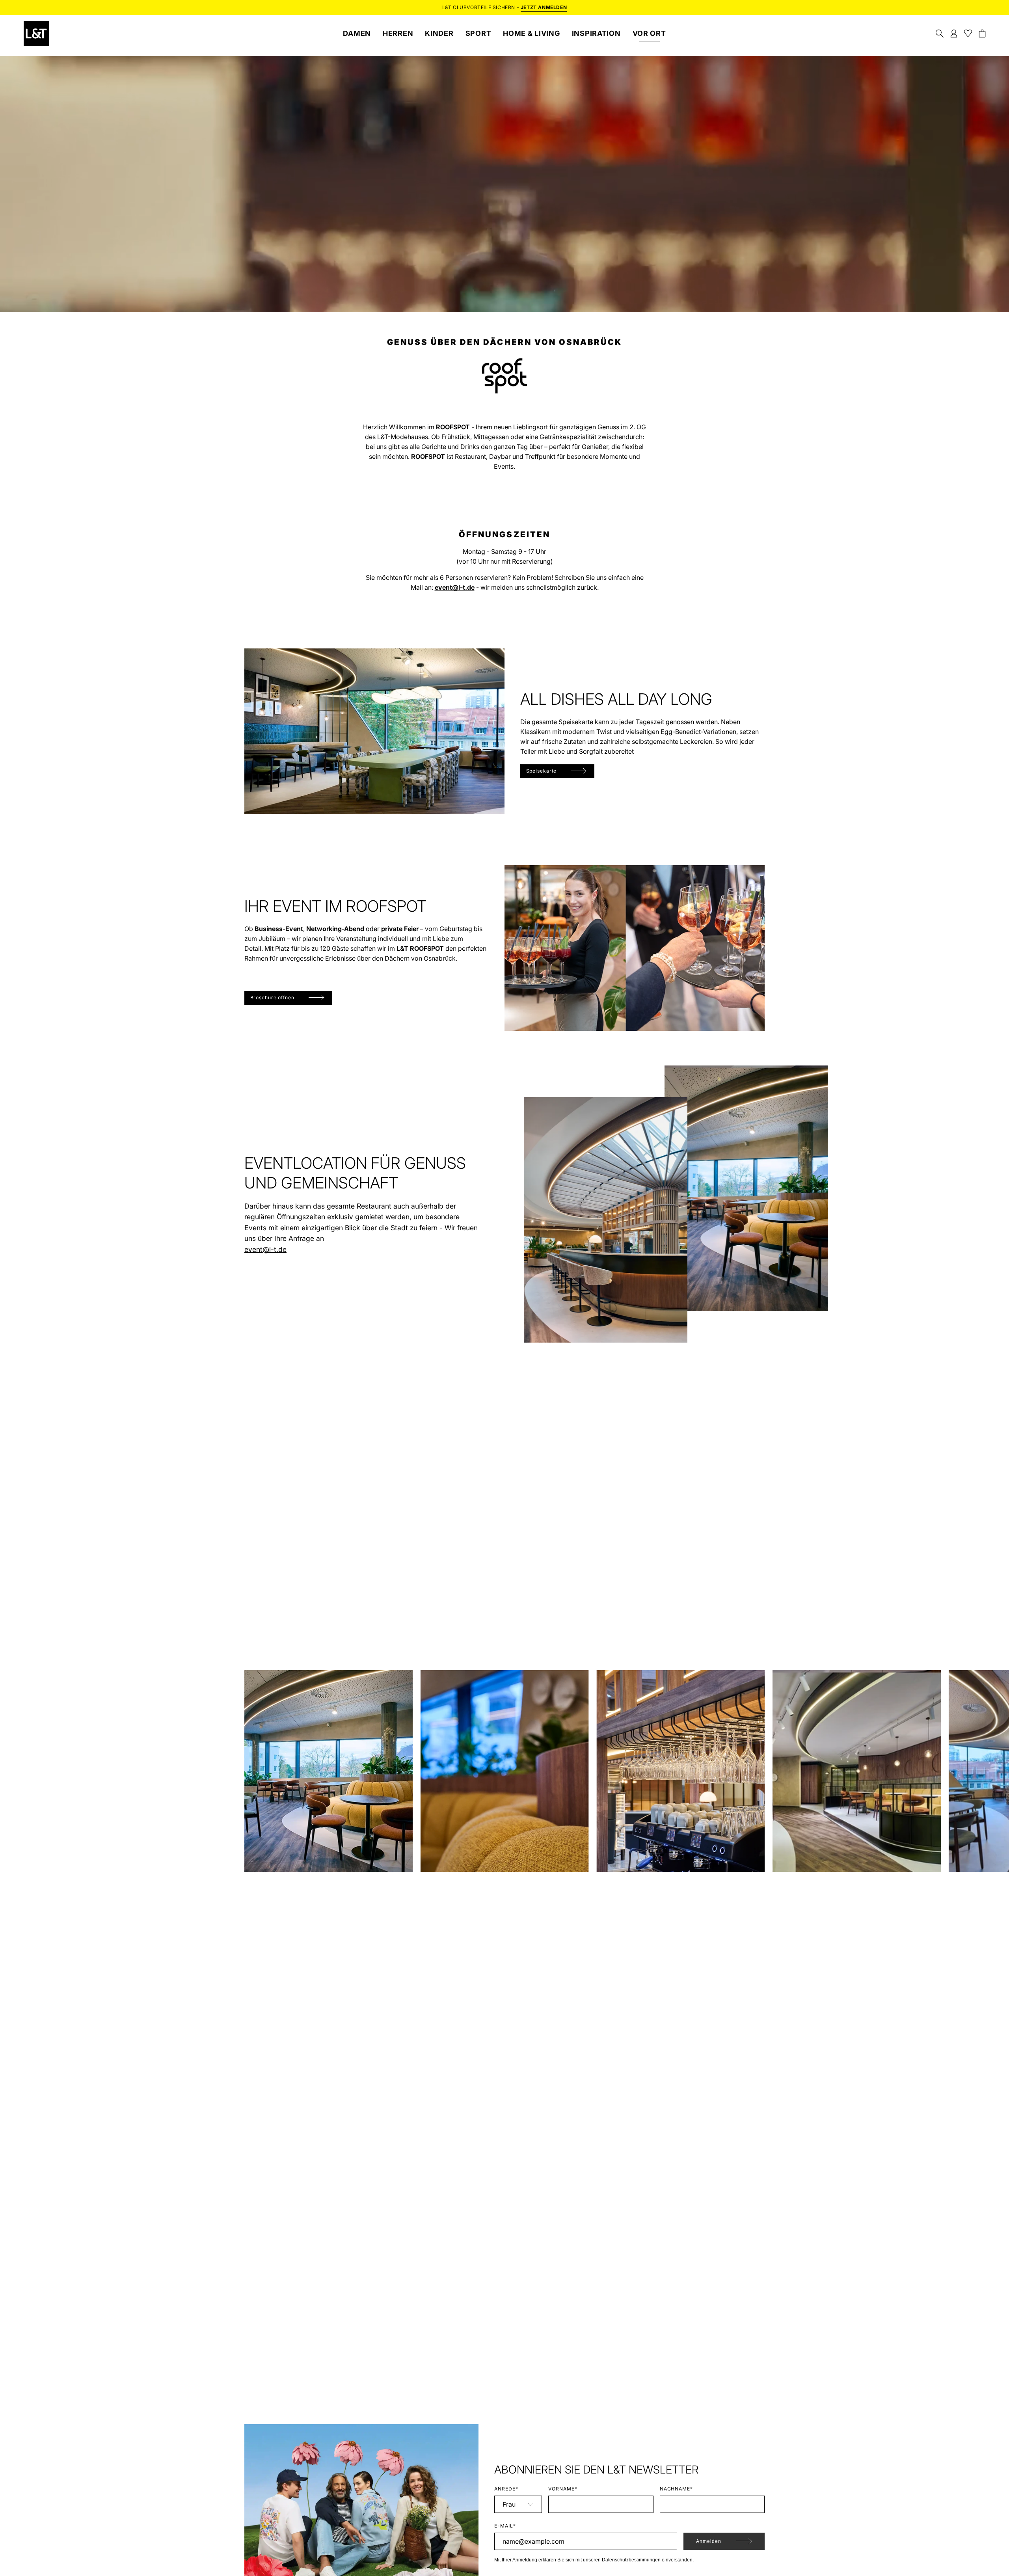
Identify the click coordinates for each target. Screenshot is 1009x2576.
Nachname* (677, 2489)
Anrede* (506, 2489)
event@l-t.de (265, 1249)
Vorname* (563, 2489)
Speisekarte (542, 771)
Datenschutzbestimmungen (632, 2560)
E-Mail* (505, 2526)
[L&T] (36, 34)
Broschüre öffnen (272, 997)
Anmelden (709, 2541)
